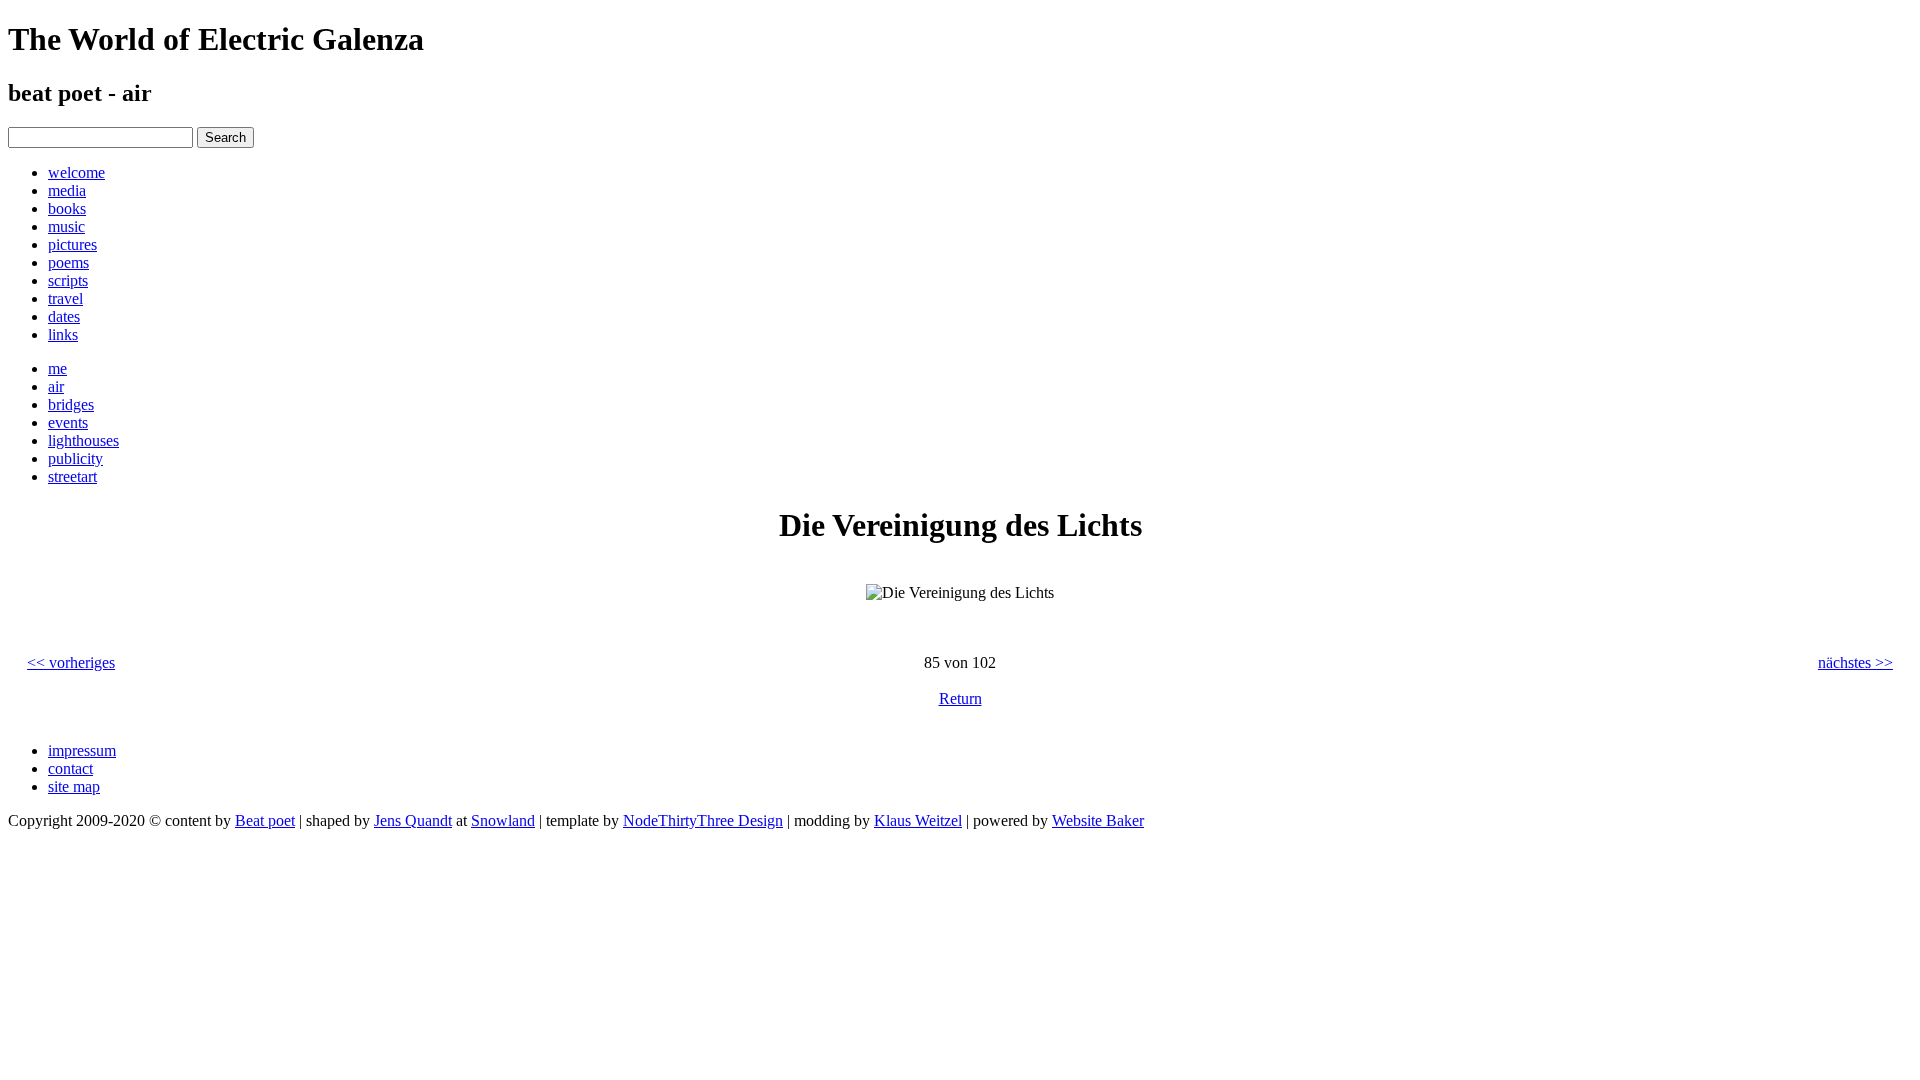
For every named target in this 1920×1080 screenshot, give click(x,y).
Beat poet (265, 820)
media (67, 190)
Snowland (503, 820)
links (63, 334)
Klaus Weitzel (918, 820)
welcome (76, 172)
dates (64, 316)
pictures (72, 244)
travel (65, 298)
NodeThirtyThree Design (703, 820)
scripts (68, 280)
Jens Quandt (413, 820)
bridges (71, 404)
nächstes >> (1855, 662)
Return (960, 698)
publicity (75, 458)
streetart (72, 476)
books (67, 208)
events (68, 422)
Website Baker (1098, 820)
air (56, 386)
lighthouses (83, 440)
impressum (82, 750)
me (57, 368)
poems (68, 262)
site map (74, 786)
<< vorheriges (71, 662)
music (66, 226)
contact (70, 768)
